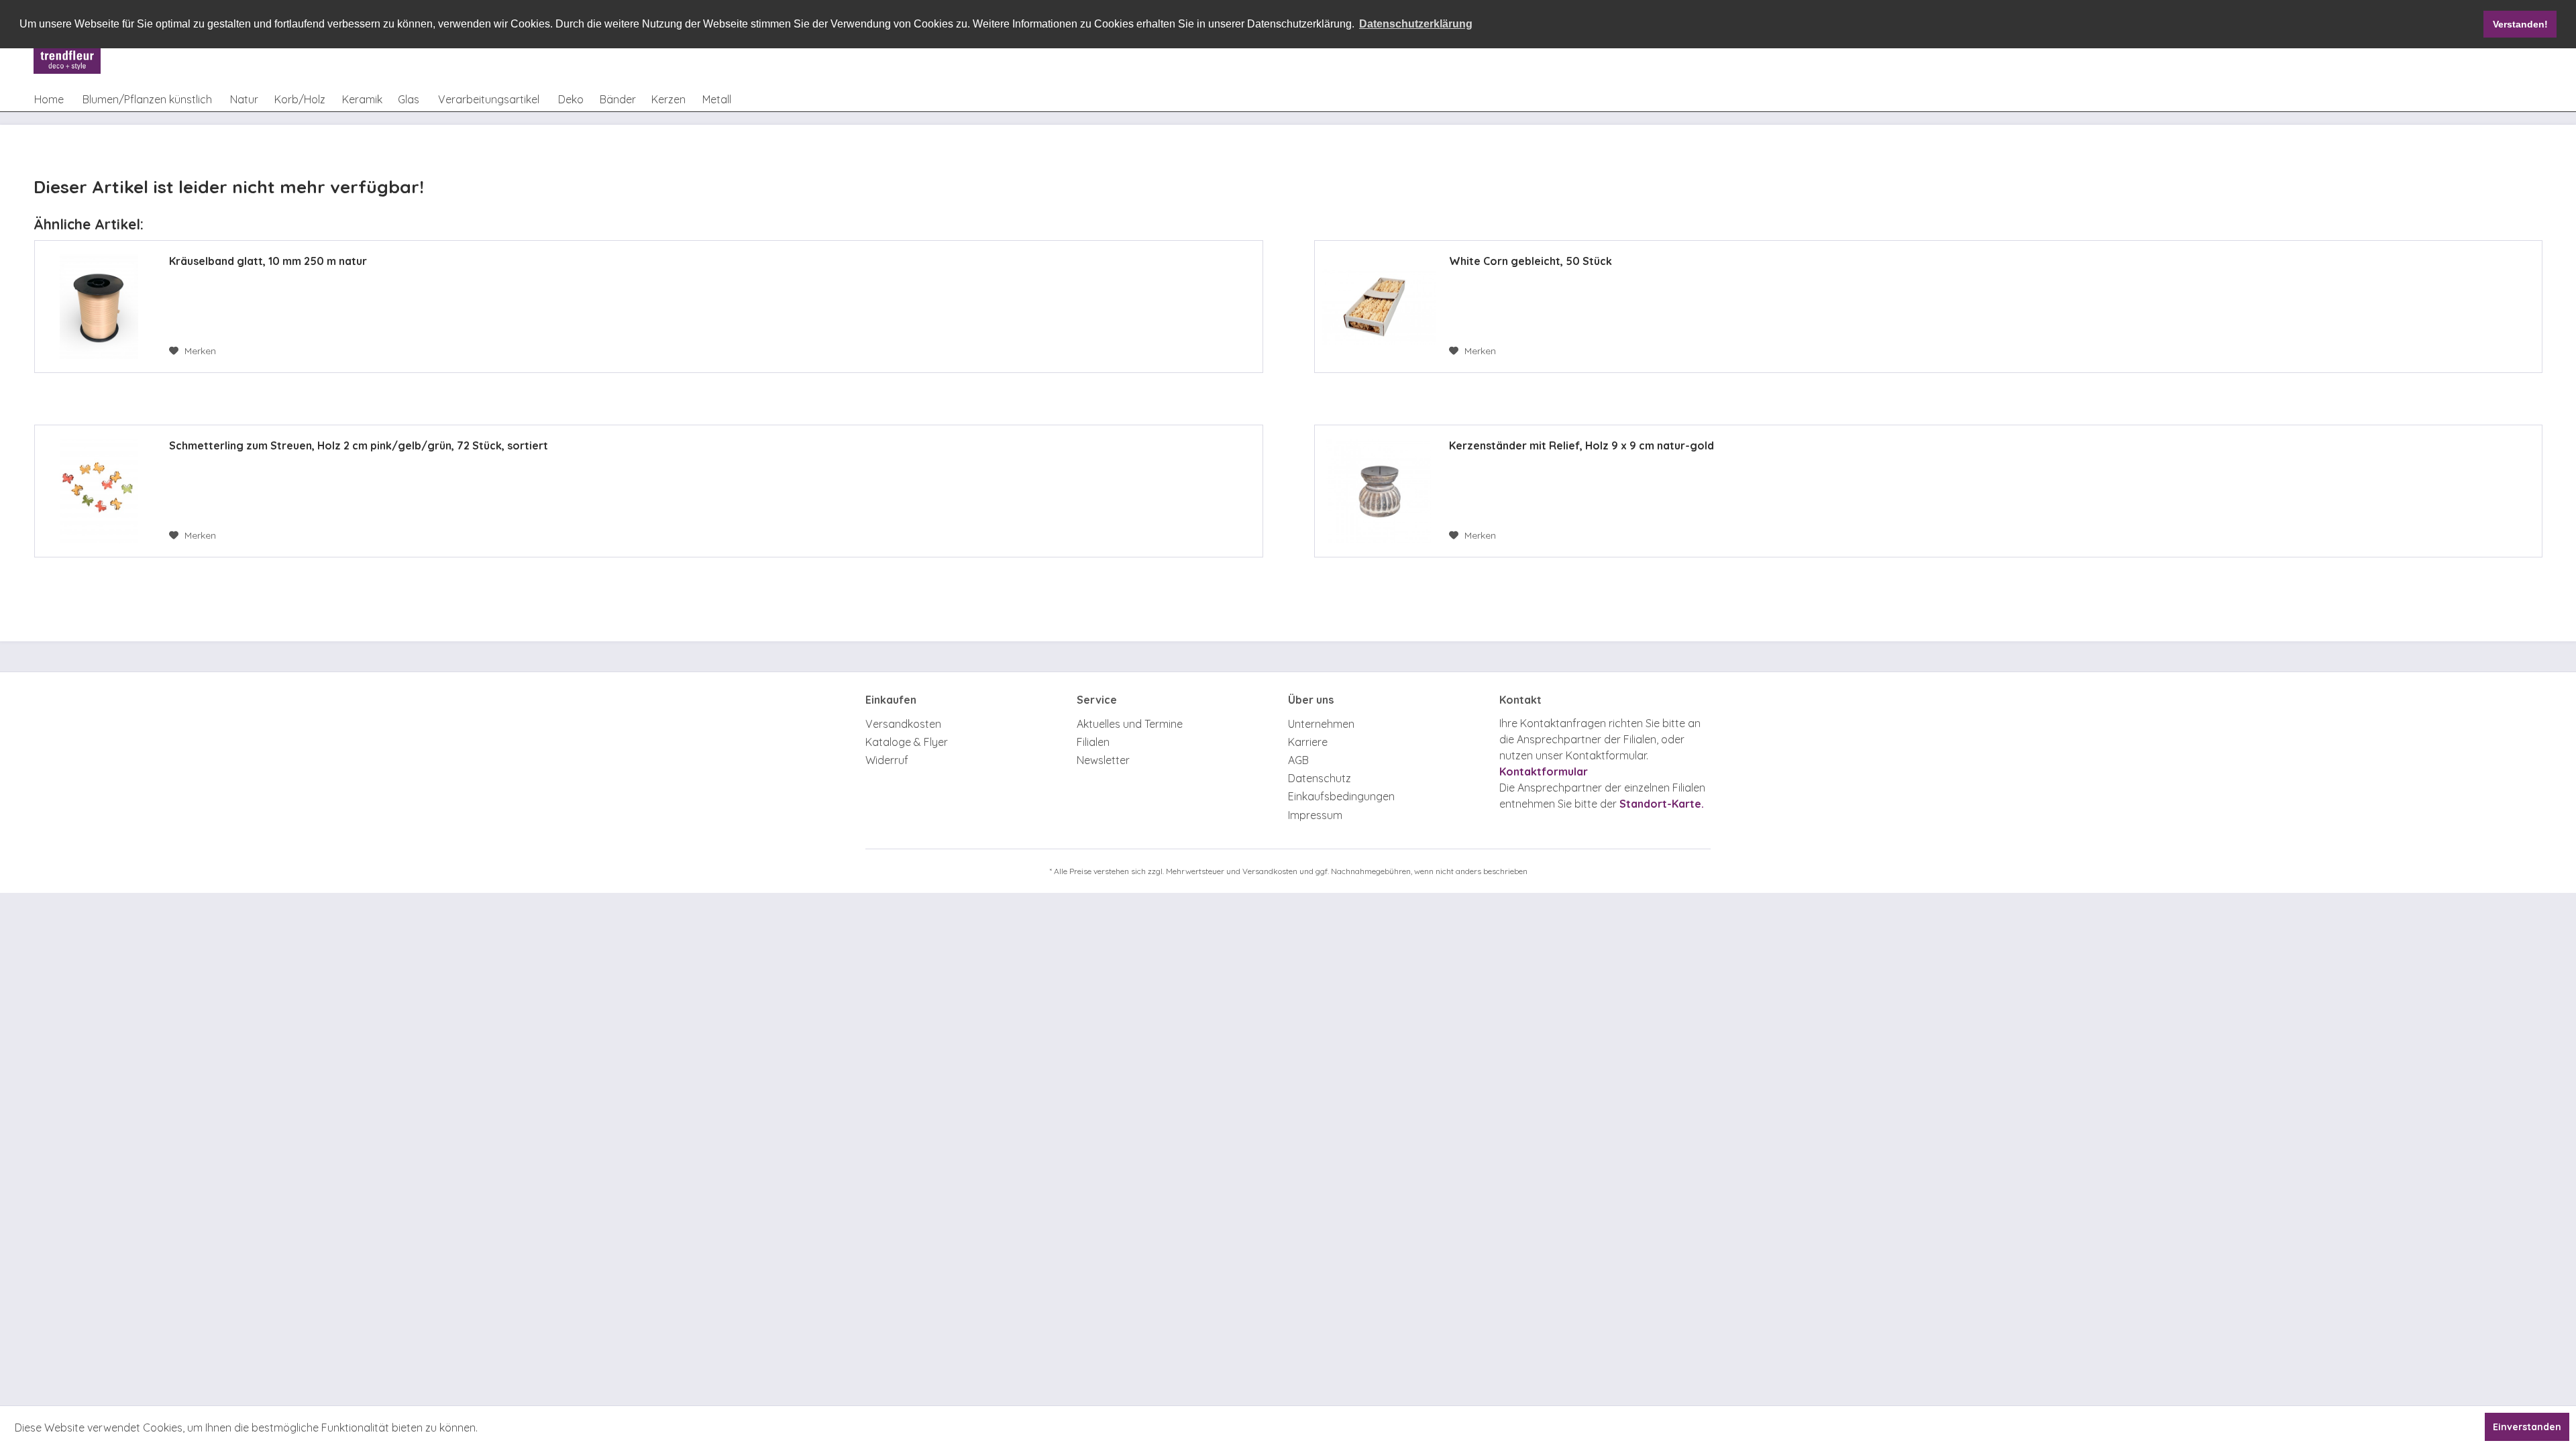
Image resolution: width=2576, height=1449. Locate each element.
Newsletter (1103, 760)
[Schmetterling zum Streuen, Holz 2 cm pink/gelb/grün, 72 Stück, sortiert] (99, 491)
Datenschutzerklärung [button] (1416, 24)
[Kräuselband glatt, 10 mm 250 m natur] (99, 307)
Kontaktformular (1544, 771)
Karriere (1308, 742)
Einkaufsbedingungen (1341, 796)
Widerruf (887, 760)
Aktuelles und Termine (1130, 724)
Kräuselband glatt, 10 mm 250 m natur (268, 261)
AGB (1298, 760)
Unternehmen (1321, 724)
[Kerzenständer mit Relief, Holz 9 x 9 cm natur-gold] (1379, 491)
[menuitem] (49, 99)
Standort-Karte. (1662, 804)
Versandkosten (903, 724)
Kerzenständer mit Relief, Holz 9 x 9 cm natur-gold (1581, 445)
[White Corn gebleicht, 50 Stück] (1379, 307)
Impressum (1315, 815)
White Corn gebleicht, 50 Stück (1531, 261)
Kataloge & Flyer (907, 742)
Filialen (1093, 742)
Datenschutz (1320, 778)
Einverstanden (2527, 1427)
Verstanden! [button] (2520, 24)
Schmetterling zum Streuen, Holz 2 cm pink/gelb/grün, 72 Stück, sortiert (359, 445)
